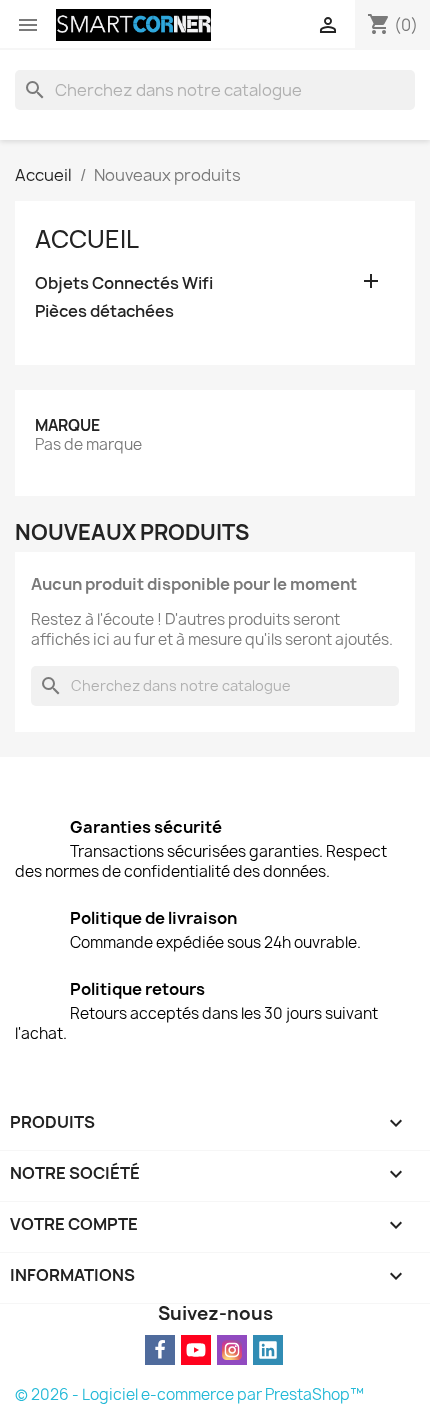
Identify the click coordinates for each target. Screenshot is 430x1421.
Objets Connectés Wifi (124, 283)
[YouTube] (196, 1350)
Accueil (87, 239)
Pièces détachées (104, 311)
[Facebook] (160, 1350)
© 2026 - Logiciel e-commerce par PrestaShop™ (189, 1394)
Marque (67, 425)
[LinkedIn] (268, 1350)
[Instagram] (232, 1350)
